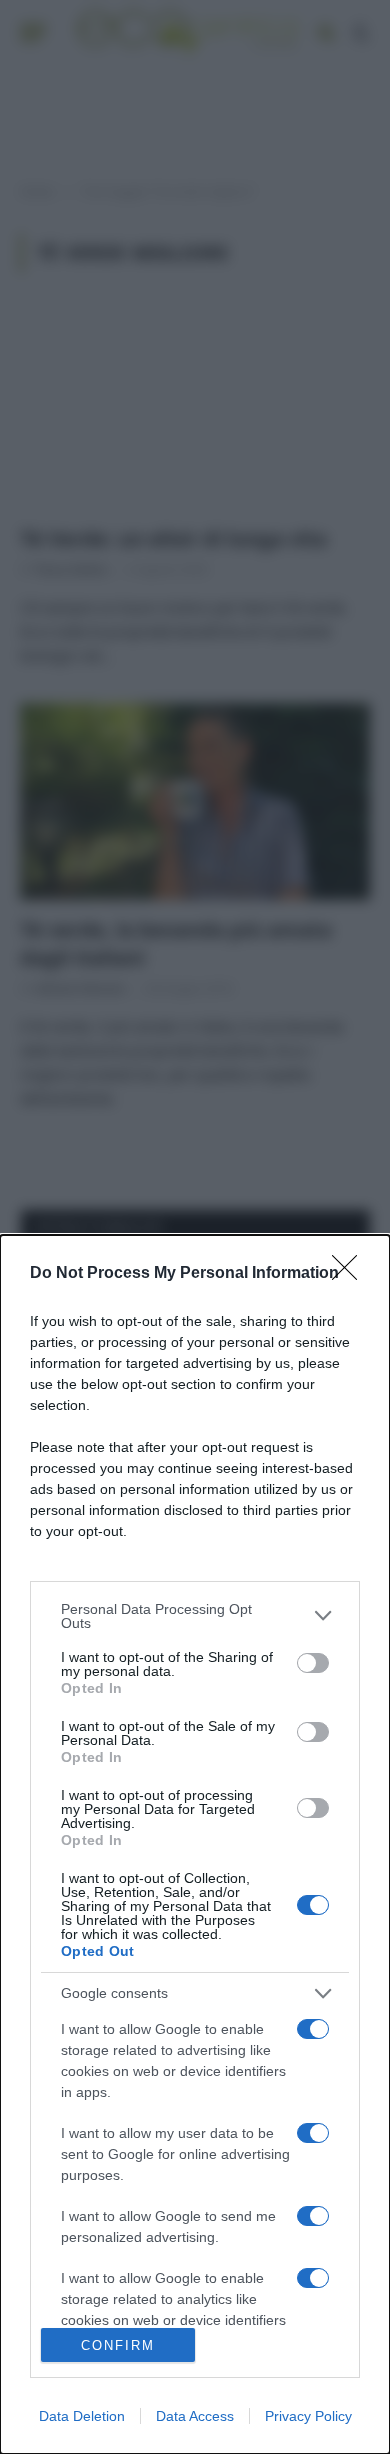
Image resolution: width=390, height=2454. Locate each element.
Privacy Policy (308, 2416)
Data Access (195, 2416)
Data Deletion (82, 2416)
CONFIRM (118, 2345)
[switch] (313, 1663)
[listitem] (195, 1616)
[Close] (351, 1274)
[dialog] (195, 1844)
